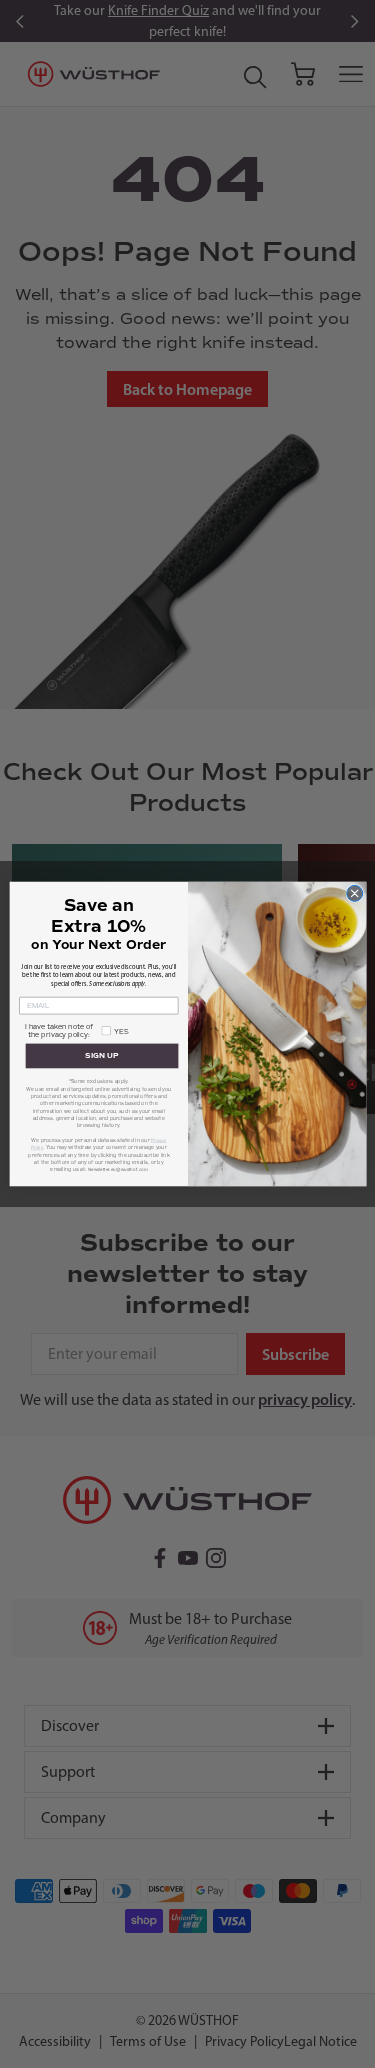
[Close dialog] (354, 893)
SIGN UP (101, 1055)
